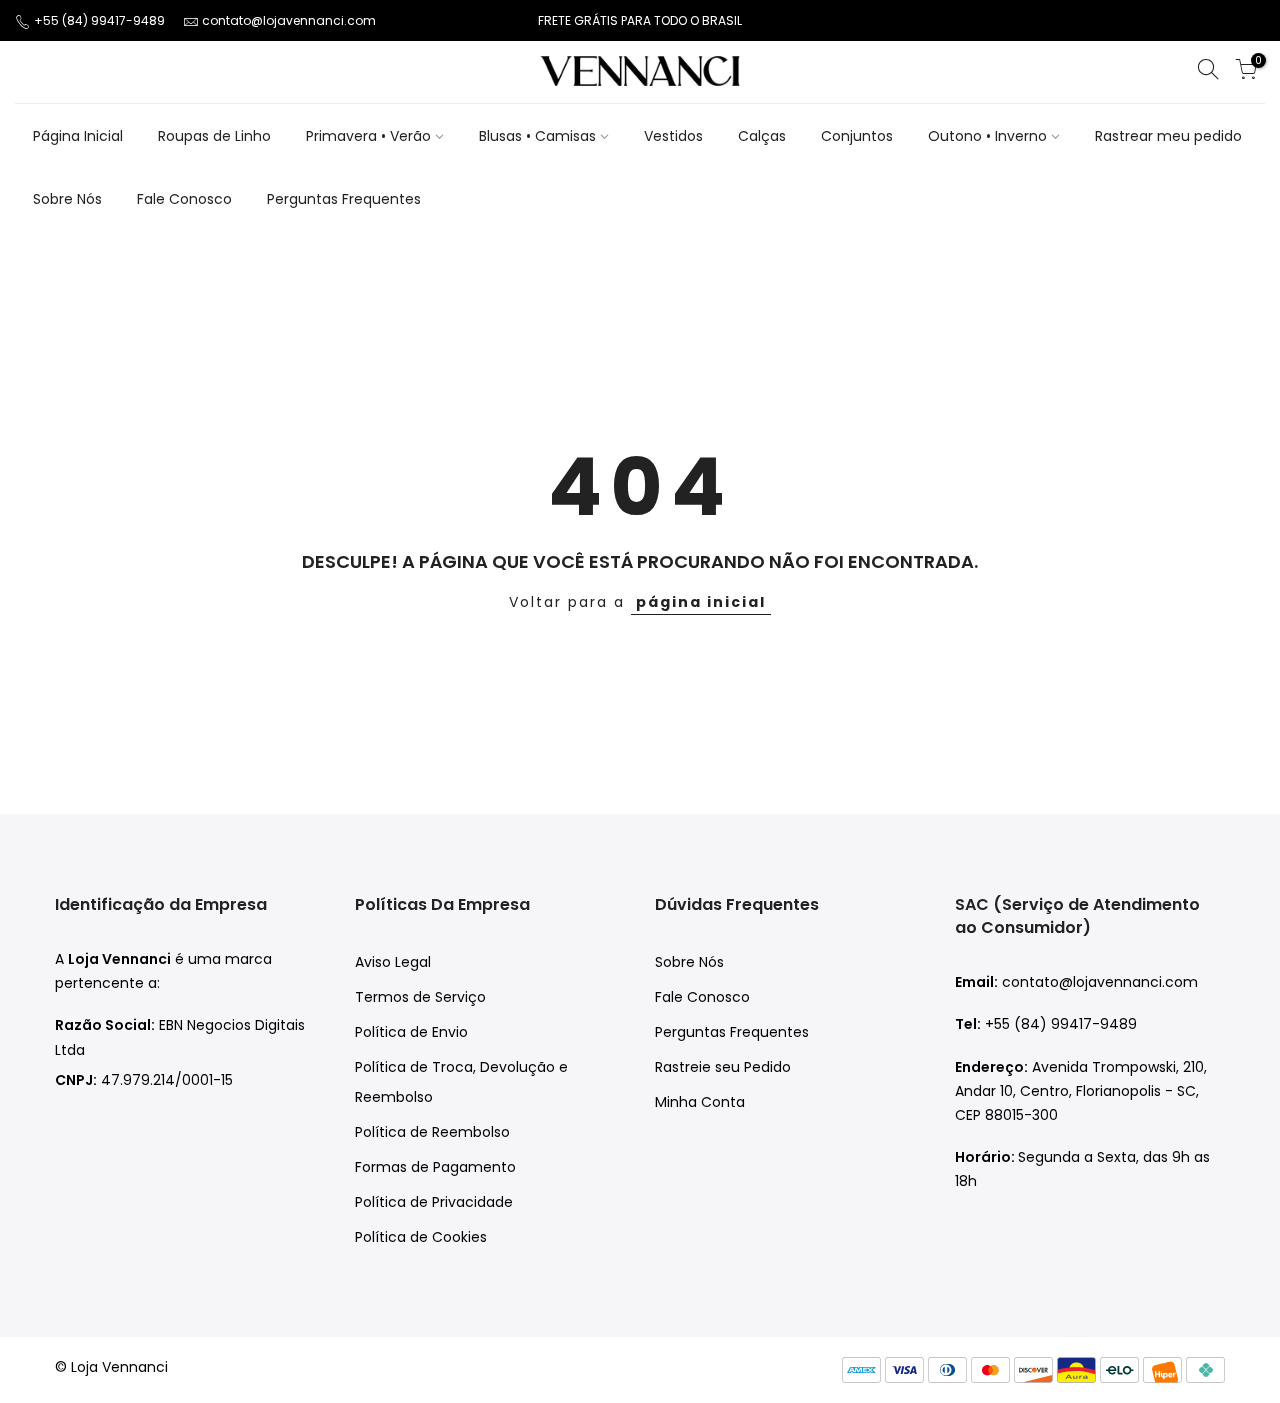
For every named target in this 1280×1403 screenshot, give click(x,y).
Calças (762, 136)
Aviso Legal (393, 962)
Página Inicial (78, 136)
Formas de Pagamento (435, 1167)
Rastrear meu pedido (1168, 136)
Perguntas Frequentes (344, 199)
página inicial (701, 602)
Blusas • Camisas (537, 136)
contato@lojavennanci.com (289, 20)
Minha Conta (700, 1102)
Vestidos (673, 136)
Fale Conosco (184, 199)
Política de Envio (411, 1032)
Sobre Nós (67, 199)
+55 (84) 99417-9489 (101, 20)
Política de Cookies (421, 1237)
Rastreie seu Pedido (723, 1067)
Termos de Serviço (420, 997)
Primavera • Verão (368, 136)
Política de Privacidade (434, 1202)
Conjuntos (857, 136)
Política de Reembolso (432, 1132)
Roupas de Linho (214, 136)
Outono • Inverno (987, 136)
